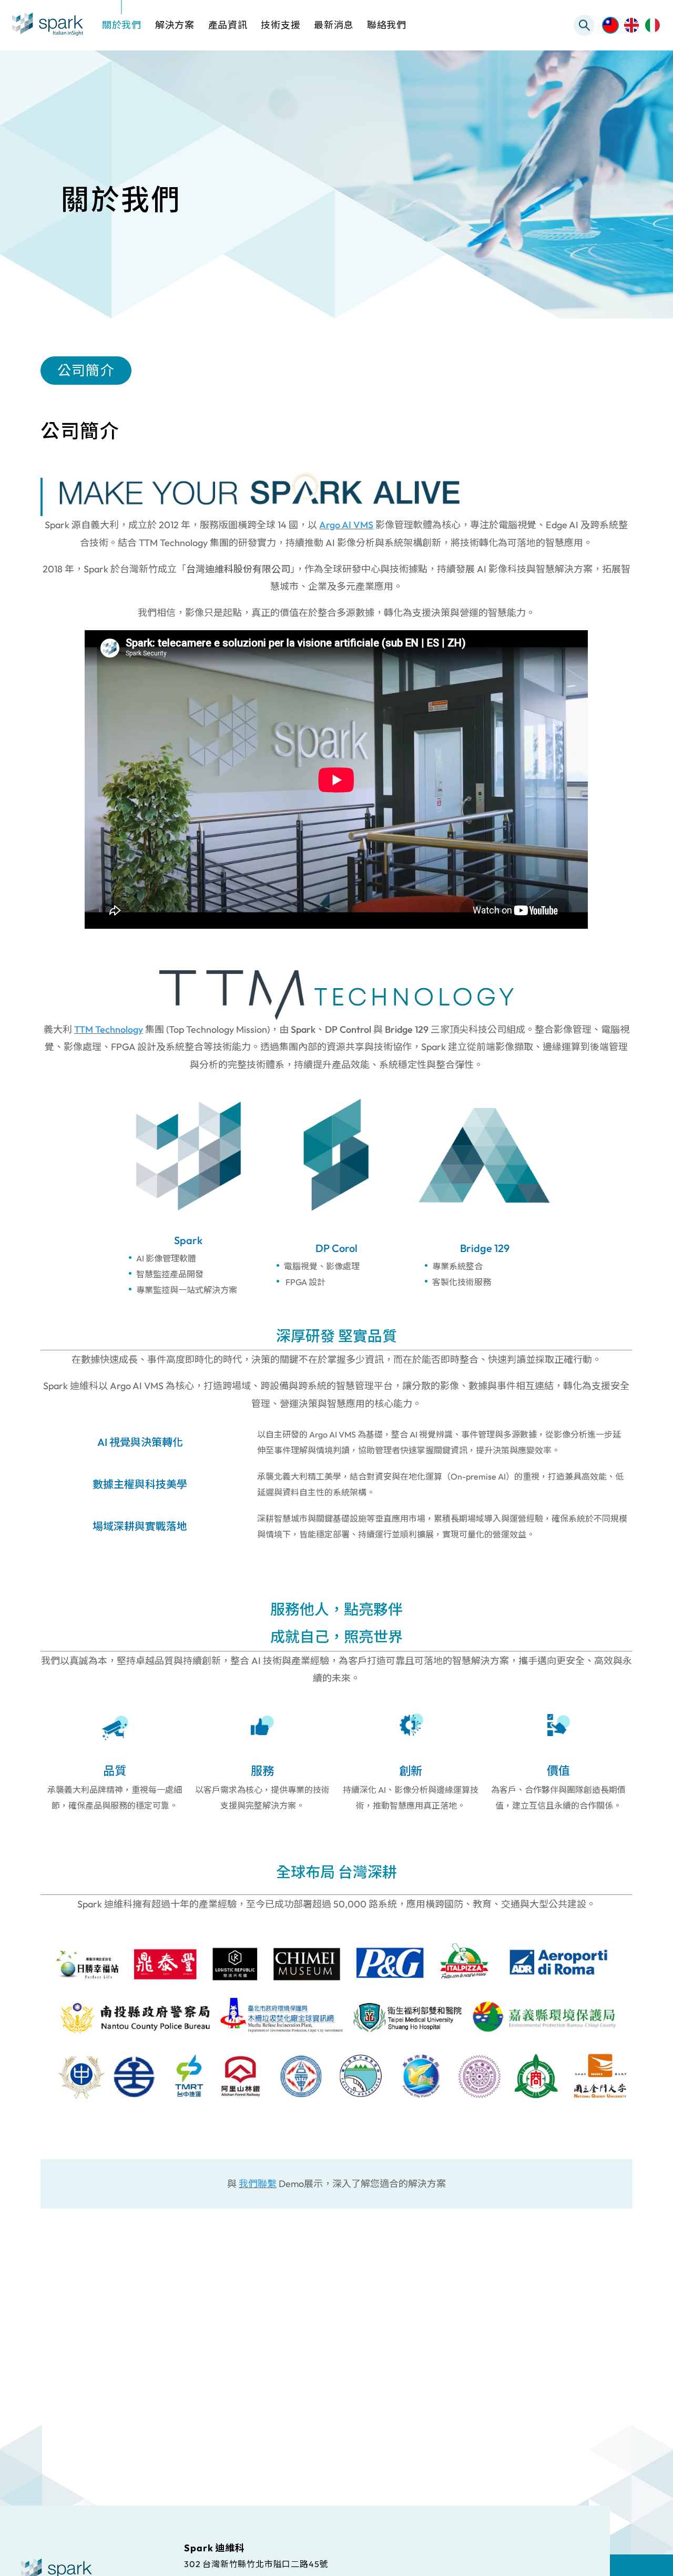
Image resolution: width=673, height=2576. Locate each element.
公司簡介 (86, 370)
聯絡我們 (387, 25)
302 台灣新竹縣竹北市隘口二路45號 (256, 2563)
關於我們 (122, 25)
